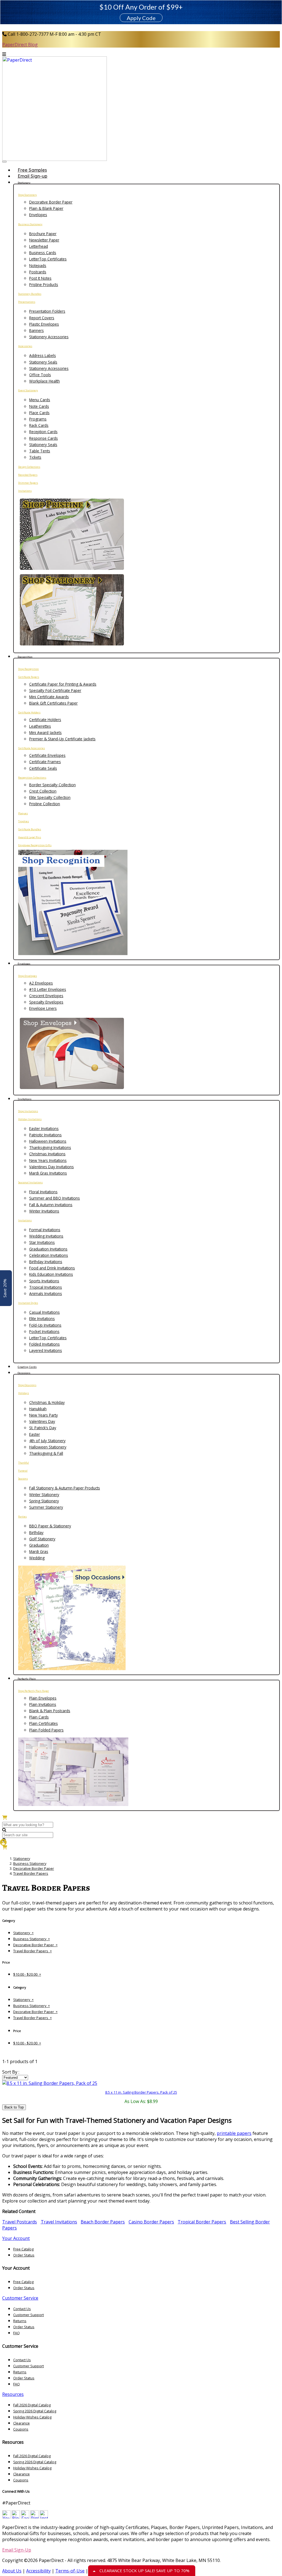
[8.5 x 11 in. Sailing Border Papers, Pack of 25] (50, 2083)
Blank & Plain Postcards (50, 1711)
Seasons (23, 1479)
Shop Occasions (27, 1385)
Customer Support (29, 2315)
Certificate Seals (43, 768)
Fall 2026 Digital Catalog (32, 2405)
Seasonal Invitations (30, 1182)
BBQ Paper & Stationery (50, 1526)
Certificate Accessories (32, 748)
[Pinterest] (34, 2517)
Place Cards (39, 413)
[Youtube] (6, 2517)
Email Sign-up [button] (32, 176)
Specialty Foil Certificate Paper (55, 690)
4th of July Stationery (47, 1441)
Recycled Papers (28, 475)
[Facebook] (25, 2517)
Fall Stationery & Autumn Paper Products (65, 1488)
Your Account (16, 2238)
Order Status (24, 2255)
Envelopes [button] (24, 964)
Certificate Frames (45, 762)
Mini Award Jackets (45, 732)
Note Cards (39, 406)
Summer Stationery (46, 1507)
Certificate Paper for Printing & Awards (63, 684)
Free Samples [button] (32, 170)
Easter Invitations (44, 1128)
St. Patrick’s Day (43, 1428)
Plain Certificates (44, 1723)
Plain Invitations (43, 1704)
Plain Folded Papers (46, 1730)
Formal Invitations (45, 1230)
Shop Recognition (29, 669)
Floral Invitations (43, 1192)
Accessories (25, 346)
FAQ (17, 2333)
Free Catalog (23, 2249)
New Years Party (44, 1415)
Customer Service (20, 2298)
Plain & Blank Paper (46, 208)
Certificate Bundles (30, 829)
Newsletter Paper (44, 240)
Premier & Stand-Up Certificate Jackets (62, 739)
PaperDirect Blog (20, 45)
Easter (35, 1434)
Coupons (21, 2429)
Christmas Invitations (47, 1154)
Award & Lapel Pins (30, 837)
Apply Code (141, 18)
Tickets (35, 457)
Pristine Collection (45, 804)
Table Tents (40, 451)
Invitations (25, 491)
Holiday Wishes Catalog (32, 2417)
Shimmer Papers (28, 483)
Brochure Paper (43, 234)
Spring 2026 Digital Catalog (35, 2411)
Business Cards (43, 253)
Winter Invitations (44, 1211)
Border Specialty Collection (52, 785)
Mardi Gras (39, 1551)
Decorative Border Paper (51, 202)
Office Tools (40, 375)
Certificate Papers (29, 677)
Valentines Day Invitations (51, 1167)
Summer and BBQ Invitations (55, 1198)
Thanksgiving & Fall (46, 1453)
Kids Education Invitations (51, 1274)
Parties (22, 1517)
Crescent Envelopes (46, 996)
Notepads (38, 266)
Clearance (21, 2423)
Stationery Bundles (30, 294)
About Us (12, 2571)
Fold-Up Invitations (45, 1325)
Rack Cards (39, 425)
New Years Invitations (48, 1160)
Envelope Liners (43, 1008)
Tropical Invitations (46, 1287)
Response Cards (44, 438)
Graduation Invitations (48, 1249)
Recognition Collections (32, 778)
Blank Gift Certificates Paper (53, 703)
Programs (38, 419)
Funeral (23, 1471)
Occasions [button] (24, 1373)
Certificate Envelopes (47, 755)
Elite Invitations (42, 1319)
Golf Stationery (42, 1539)
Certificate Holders (29, 712)
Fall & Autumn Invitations (51, 1205)
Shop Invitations (28, 1111)
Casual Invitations (44, 1312)
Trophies (24, 821)
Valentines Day (42, 1421)
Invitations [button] (25, 1099)
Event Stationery (28, 390)
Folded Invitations (44, 1344)
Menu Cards (40, 400)
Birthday (36, 1532)
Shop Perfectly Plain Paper (34, 1691)
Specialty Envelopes (46, 1002)
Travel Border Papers (31, 1873)
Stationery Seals (43, 362)
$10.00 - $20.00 (27, 1974)
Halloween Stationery (48, 1447)
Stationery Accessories (49, 337)
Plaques (23, 813)
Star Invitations (42, 1242)
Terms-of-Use (70, 2571)
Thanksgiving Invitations (50, 1147)
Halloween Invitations (48, 1141)
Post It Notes (40, 278)
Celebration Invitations (49, 1255)
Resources (13, 2394)
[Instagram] (44, 2517)
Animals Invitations (46, 1294)
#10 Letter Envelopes (48, 989)
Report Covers (42, 318)
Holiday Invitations (30, 1119)
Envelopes (38, 215)
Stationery (22, 1859)
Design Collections (29, 467)
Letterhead (39, 246)
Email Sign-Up (17, 2550)
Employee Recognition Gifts (35, 845)
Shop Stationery (28, 195)
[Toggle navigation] (4, 162)
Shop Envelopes (28, 976)
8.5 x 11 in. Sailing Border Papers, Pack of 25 (141, 2092)
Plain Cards (39, 1717)
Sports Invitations (44, 1281)
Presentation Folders (47, 311)
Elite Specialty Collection (50, 797)
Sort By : (11, 2072)
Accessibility (38, 2571)
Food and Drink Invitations (52, 1268)
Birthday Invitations (46, 1262)
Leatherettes (40, 726)
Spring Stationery (44, 1501)
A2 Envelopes (41, 983)
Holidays (24, 1393)
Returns (20, 2321)
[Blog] (16, 2517)
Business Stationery (30, 224)
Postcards (38, 272)
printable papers (234, 2133)
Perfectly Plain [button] (27, 1679)
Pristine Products (44, 284)
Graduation (39, 1545)
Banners (36, 330)
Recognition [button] (25, 657)
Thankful (24, 1463)
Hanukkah (38, 1409)
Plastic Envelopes (44, 324)
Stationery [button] (24, 183)
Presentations (27, 302)
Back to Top (14, 2107)
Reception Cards (43, 432)
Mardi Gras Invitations (48, 1173)
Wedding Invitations (46, 1236)
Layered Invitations (46, 1350)
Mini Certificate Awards (49, 697)
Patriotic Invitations (45, 1135)
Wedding (37, 1558)
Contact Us (22, 2309)
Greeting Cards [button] (27, 1367)
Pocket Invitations (44, 1331)
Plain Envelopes (43, 1698)
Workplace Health (44, 381)
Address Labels (43, 355)
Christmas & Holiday (47, 1402)
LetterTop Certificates (48, 259)
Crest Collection (43, 791)
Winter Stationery (44, 1495)
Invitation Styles (28, 1303)
